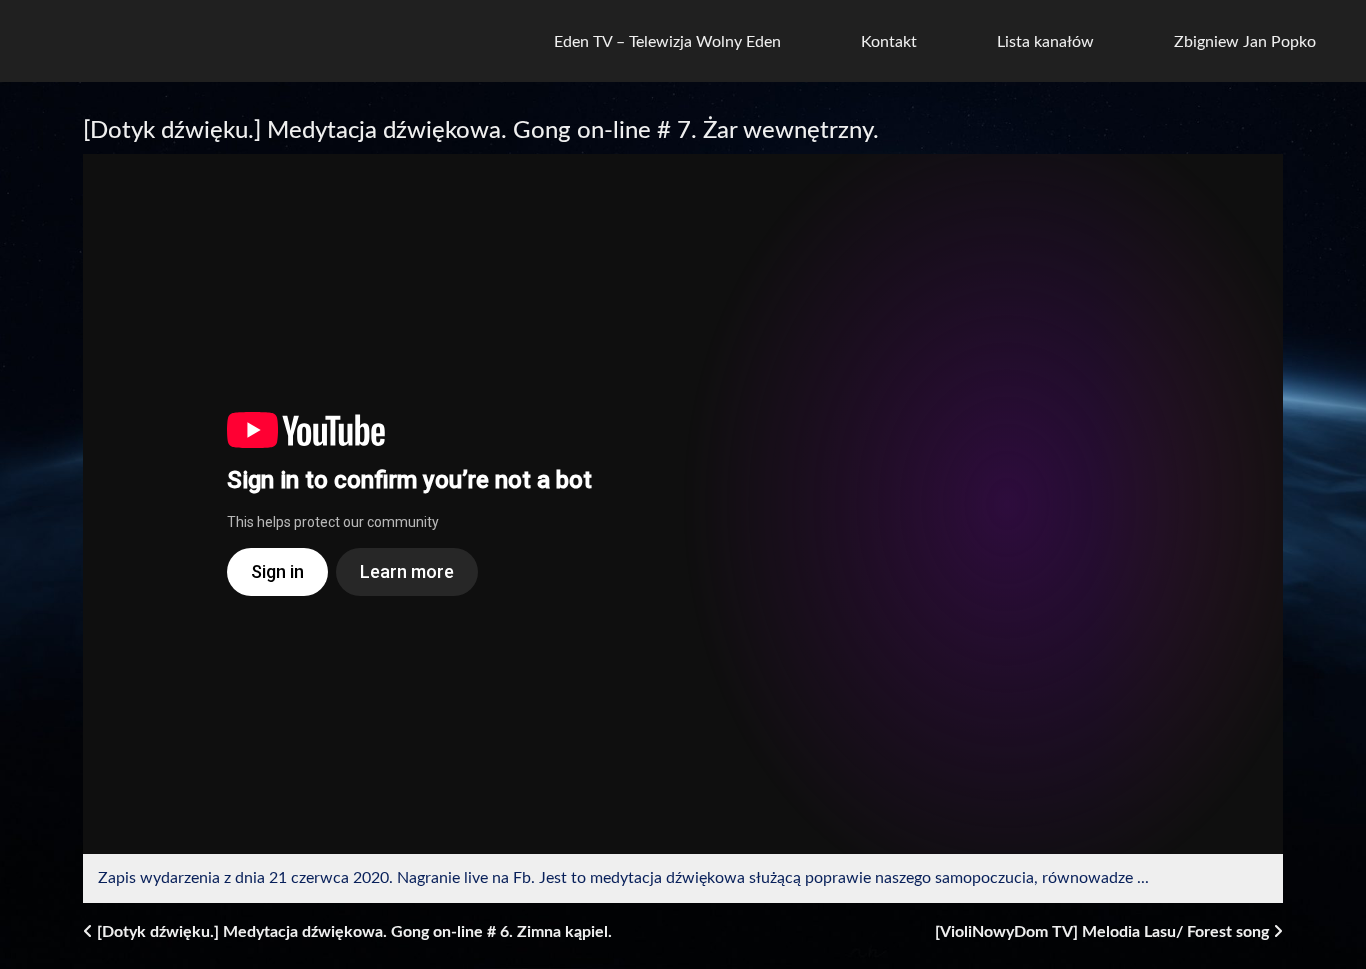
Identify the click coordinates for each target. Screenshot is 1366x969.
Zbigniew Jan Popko (1245, 42)
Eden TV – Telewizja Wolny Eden (667, 42)
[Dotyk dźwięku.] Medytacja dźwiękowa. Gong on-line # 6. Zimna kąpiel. (352, 932)
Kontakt (889, 42)
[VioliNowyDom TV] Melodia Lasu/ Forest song (1104, 932)
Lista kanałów (1045, 42)
